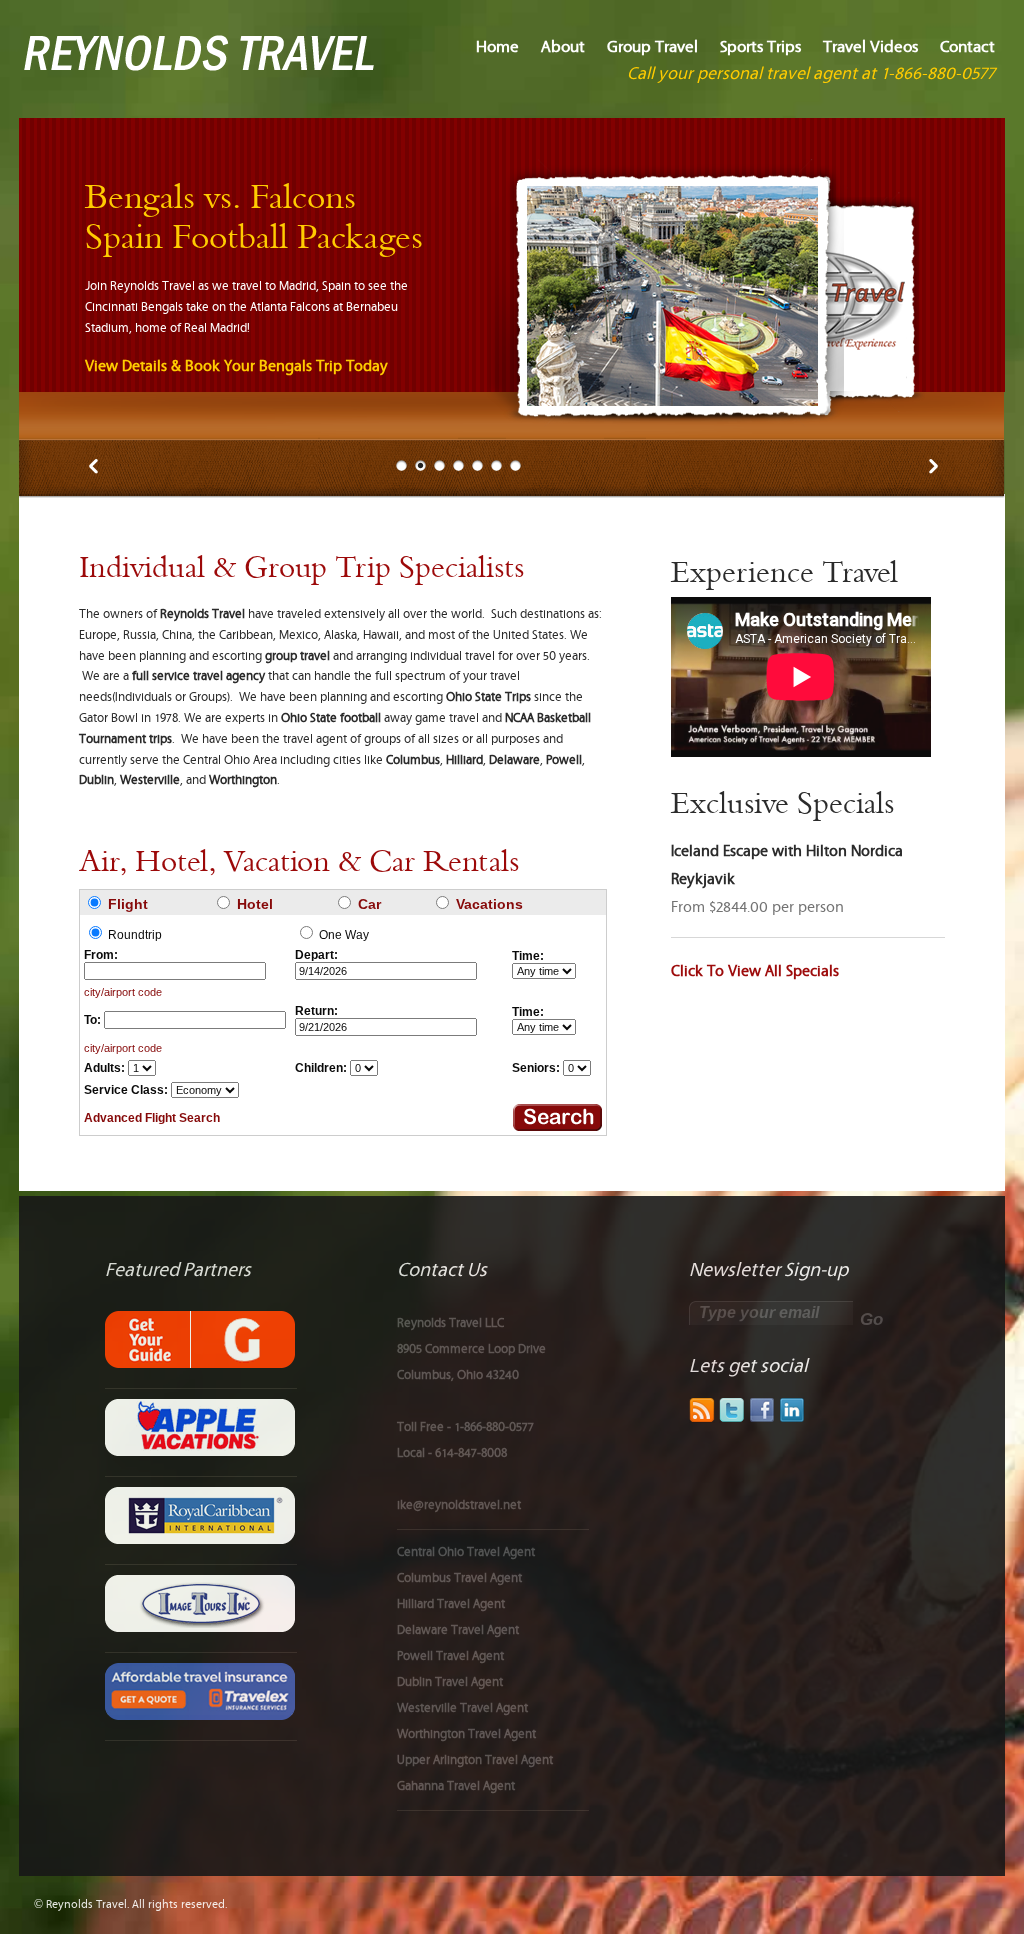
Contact (967, 47)
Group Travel (652, 47)
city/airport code (123, 992)
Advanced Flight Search (152, 1118)
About (563, 47)
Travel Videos (870, 47)
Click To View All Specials (755, 972)
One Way (344, 935)
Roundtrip (135, 935)
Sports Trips (760, 47)
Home (497, 47)
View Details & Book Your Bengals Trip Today (236, 367)
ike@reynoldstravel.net (459, 1505)
